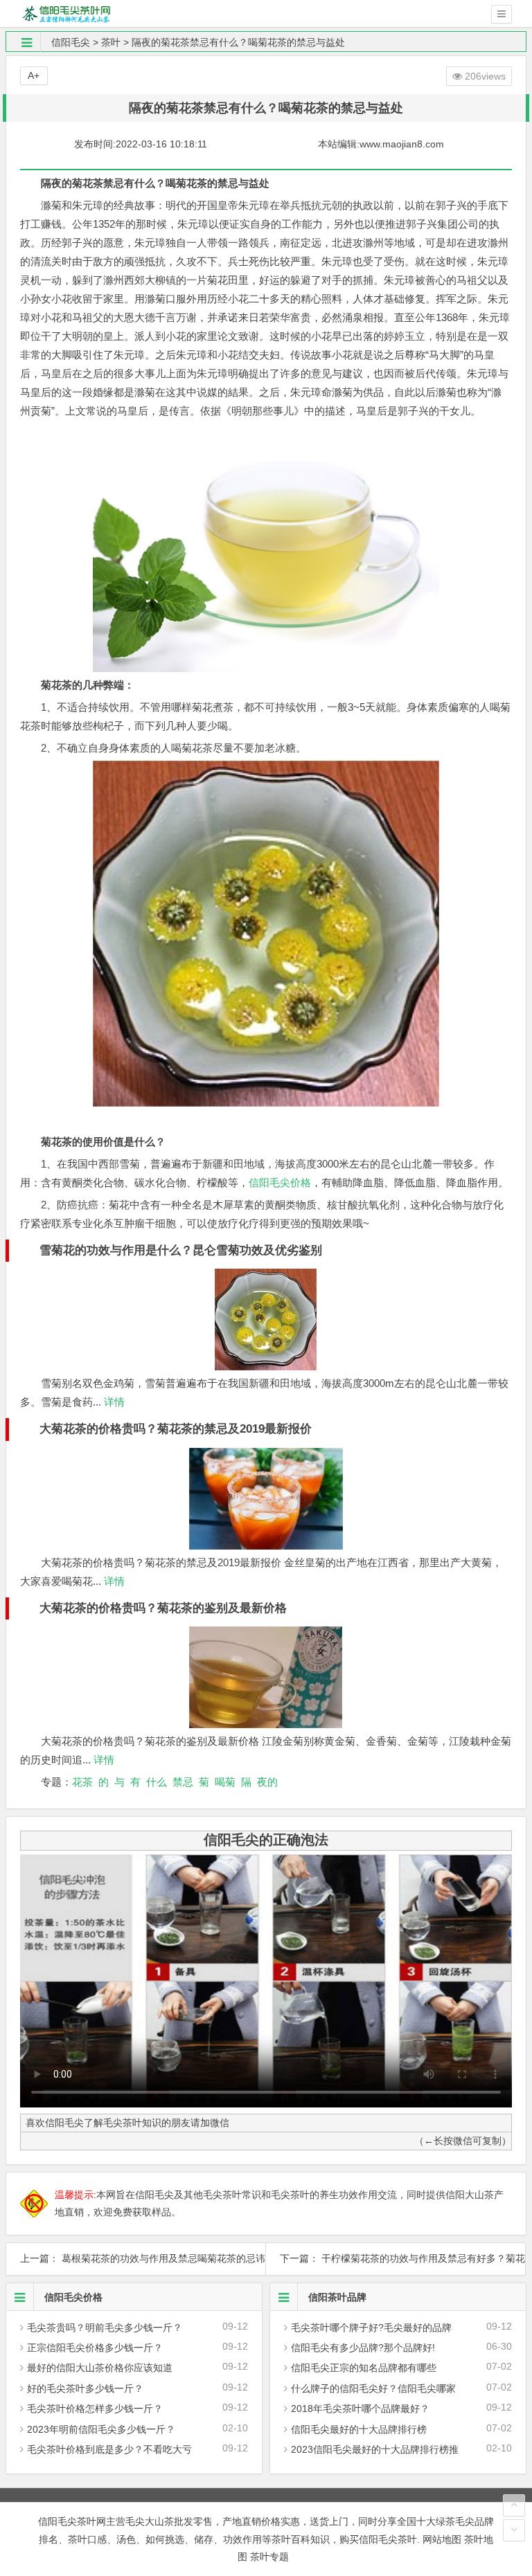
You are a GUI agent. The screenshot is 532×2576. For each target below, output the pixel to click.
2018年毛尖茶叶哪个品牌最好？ (360, 2409)
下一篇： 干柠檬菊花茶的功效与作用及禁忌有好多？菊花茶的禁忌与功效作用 (396, 2258)
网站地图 (442, 2539)
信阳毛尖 (71, 42)
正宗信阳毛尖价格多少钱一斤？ (95, 2348)
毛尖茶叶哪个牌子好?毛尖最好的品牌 (371, 2328)
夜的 (267, 1782)
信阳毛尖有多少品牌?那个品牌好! (363, 2348)
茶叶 (111, 42)
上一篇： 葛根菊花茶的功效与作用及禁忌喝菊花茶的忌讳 (136, 2258)
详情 (113, 1402)
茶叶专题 (269, 2557)
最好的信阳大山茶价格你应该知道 (100, 2368)
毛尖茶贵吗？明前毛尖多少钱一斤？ (105, 2328)
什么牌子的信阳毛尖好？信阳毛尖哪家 (373, 2388)
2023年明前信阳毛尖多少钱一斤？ (101, 2429)
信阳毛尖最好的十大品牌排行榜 (359, 2429)
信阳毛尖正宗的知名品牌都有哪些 (364, 2368)
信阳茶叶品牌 (337, 2297)
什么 (157, 1782)
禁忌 (183, 1782)
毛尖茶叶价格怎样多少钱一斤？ (95, 2409)
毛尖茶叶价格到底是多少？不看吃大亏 (109, 2449)
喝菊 (225, 1782)
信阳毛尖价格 (280, 1182)
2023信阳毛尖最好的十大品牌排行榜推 (375, 2449)
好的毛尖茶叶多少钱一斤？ (85, 2388)
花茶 (82, 1782)
